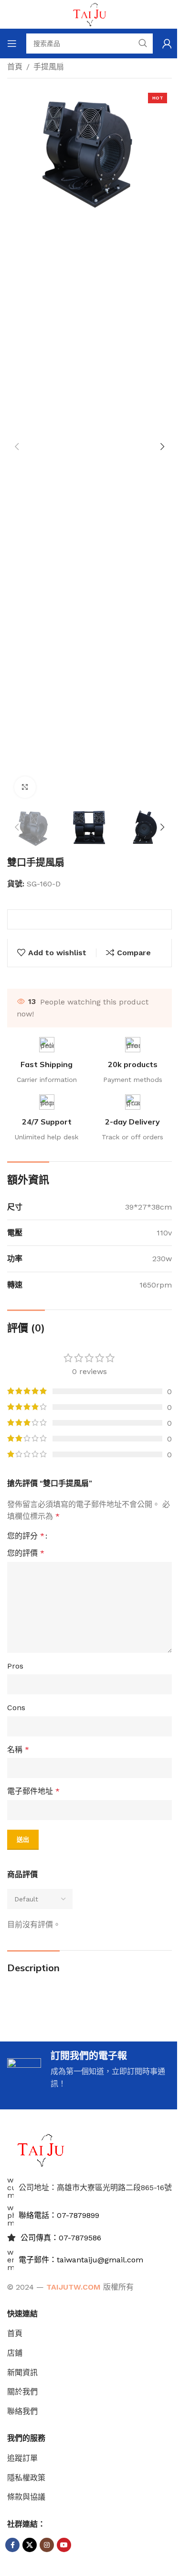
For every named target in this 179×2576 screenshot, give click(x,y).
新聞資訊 (22, 2373)
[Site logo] (90, 14)
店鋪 (15, 2353)
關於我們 (22, 2392)
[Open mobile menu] (12, 44)
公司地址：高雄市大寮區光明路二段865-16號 (95, 2188)
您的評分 (26, 1536)
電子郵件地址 (33, 1791)
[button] (17, 447)
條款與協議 (26, 2497)
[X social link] (30, 2545)
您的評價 (26, 1553)
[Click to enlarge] (25, 787)
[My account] (167, 44)
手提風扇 (49, 67)
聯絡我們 (22, 2411)
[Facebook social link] (12, 2545)
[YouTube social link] (64, 2545)
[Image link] (41, 2149)
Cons (16, 1708)
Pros (15, 1666)
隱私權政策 (26, 2478)
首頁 (15, 67)
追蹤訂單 (22, 2458)
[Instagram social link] (47, 2545)
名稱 (18, 1750)
